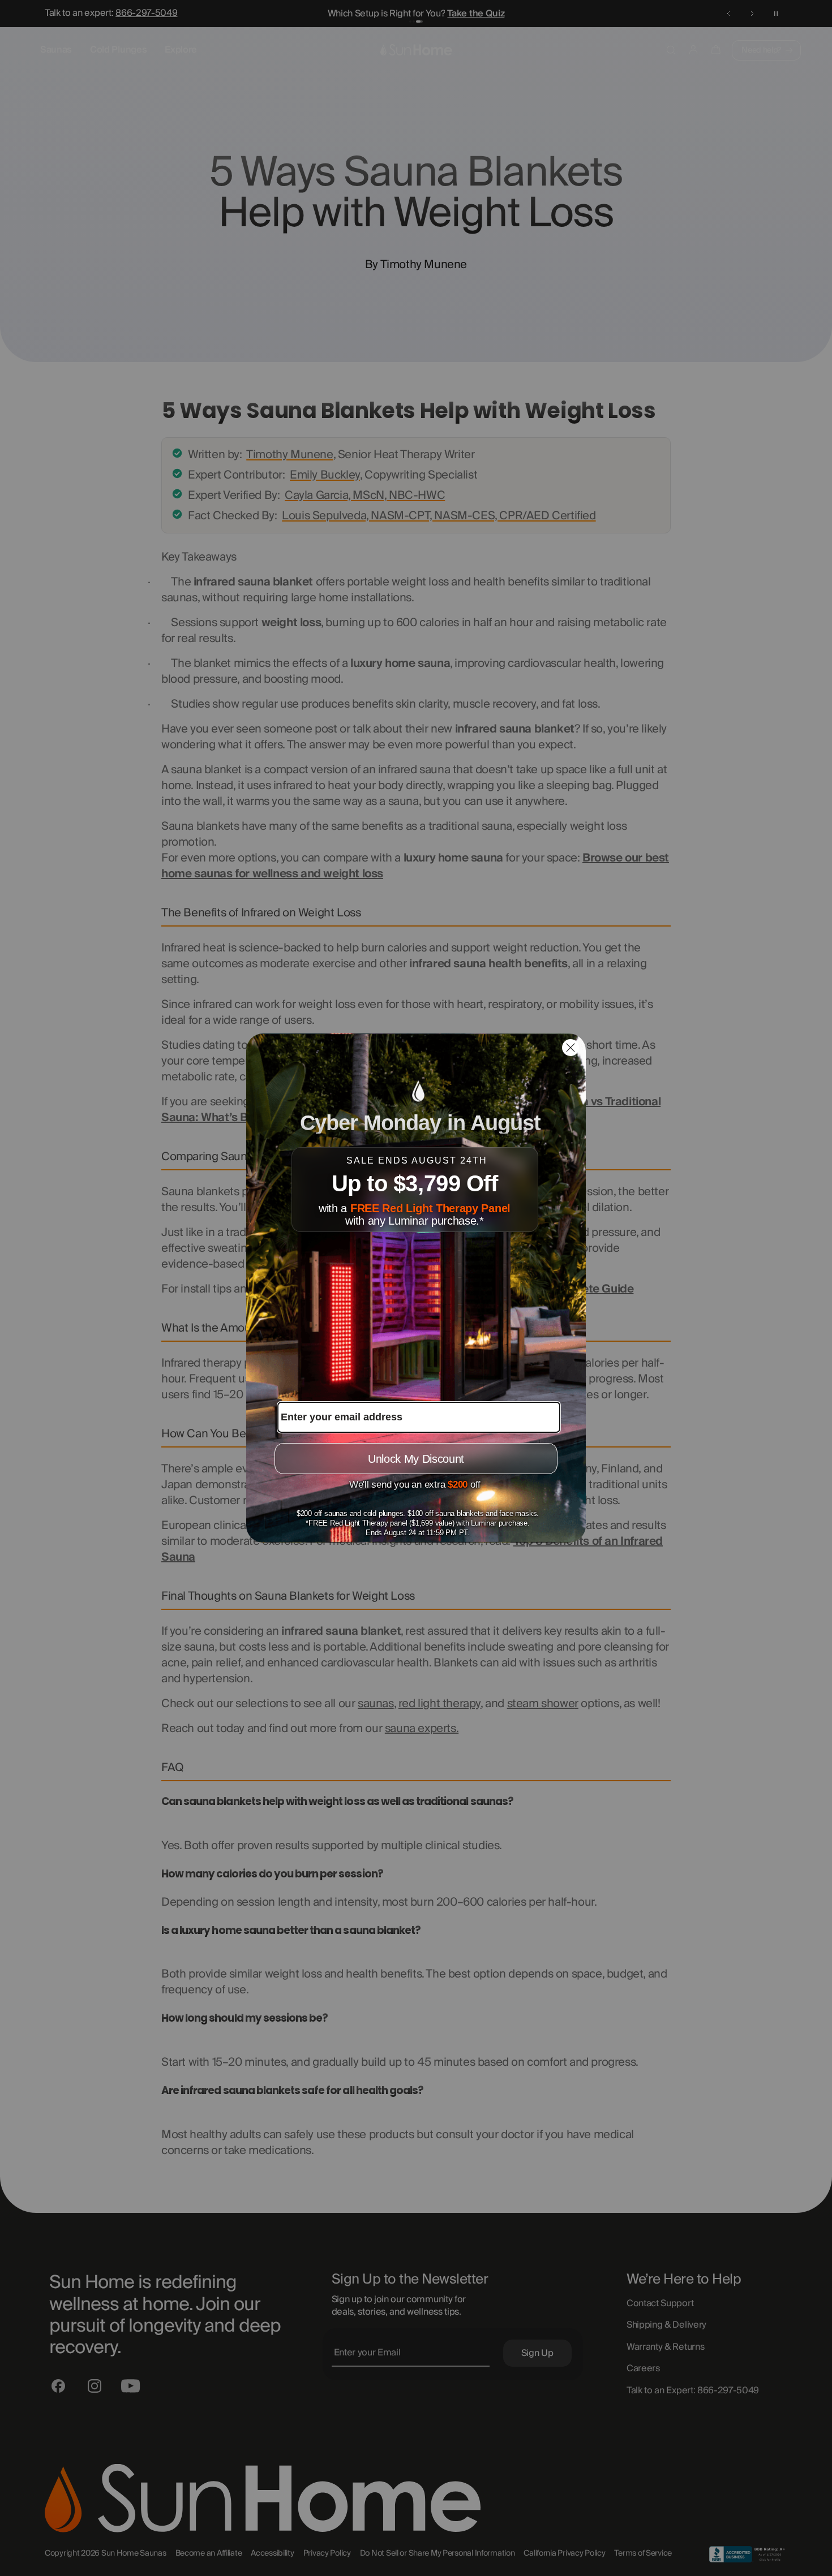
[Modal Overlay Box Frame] (416, 1288)
